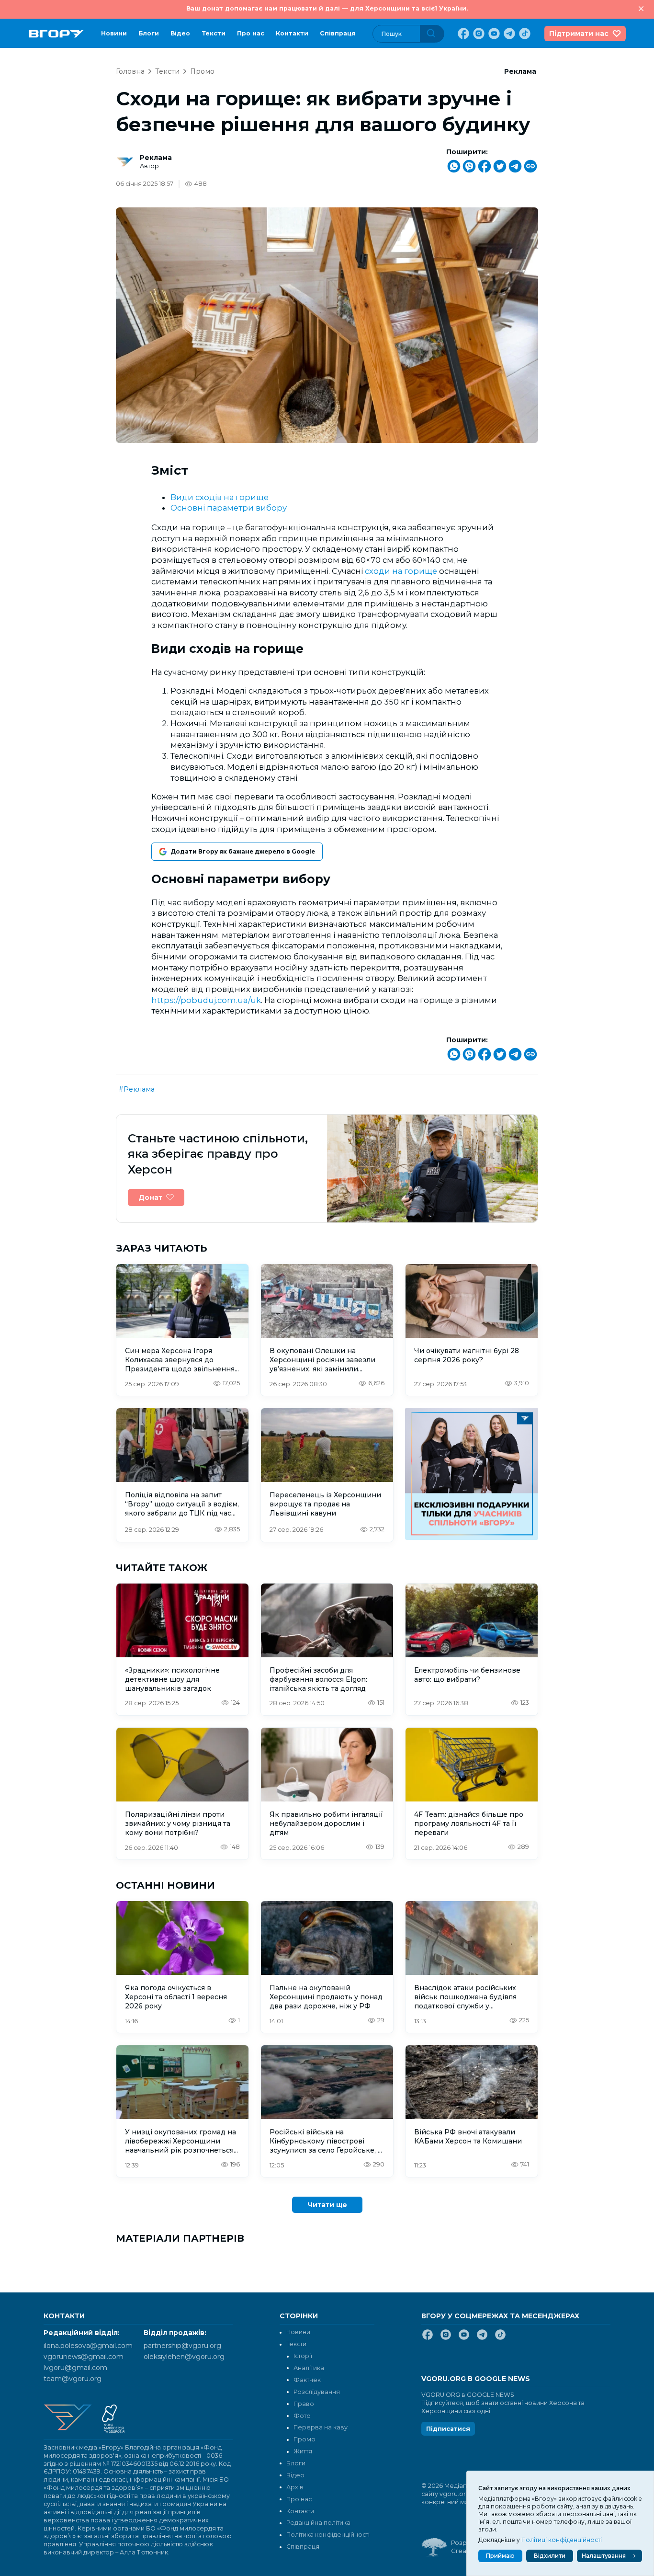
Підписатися (448, 2429)
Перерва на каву (321, 2427)
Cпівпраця (338, 33)
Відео (180, 33)
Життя (303, 2451)
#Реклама (137, 1089)
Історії (303, 2356)
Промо (202, 71)
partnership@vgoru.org (182, 2346)
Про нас (251, 33)
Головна (130, 71)
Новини (114, 33)
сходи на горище (401, 571)
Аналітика (309, 2368)
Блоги (149, 33)
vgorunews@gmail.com (84, 2357)
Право (304, 2404)
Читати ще (327, 2205)
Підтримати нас (579, 34)
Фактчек (307, 2380)
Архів (295, 2487)
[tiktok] (524, 34)
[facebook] (462, 34)
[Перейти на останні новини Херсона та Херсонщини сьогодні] (56, 34)
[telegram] (508, 34)
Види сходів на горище (220, 497)
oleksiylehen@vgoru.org (184, 2357)
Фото (302, 2416)
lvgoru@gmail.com (75, 2368)
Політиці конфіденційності (562, 2540)
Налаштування (604, 2556)
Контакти (292, 33)
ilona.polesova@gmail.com (88, 2346)
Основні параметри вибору (229, 508)
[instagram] (478, 34)
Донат (150, 1197)
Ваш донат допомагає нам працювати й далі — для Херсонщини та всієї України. (327, 8)
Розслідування (317, 2392)
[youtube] (493, 34)
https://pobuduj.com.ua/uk (206, 1000)
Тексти (214, 33)
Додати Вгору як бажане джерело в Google (243, 851)
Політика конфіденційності (328, 2535)
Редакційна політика (318, 2523)
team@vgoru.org (73, 2379)
